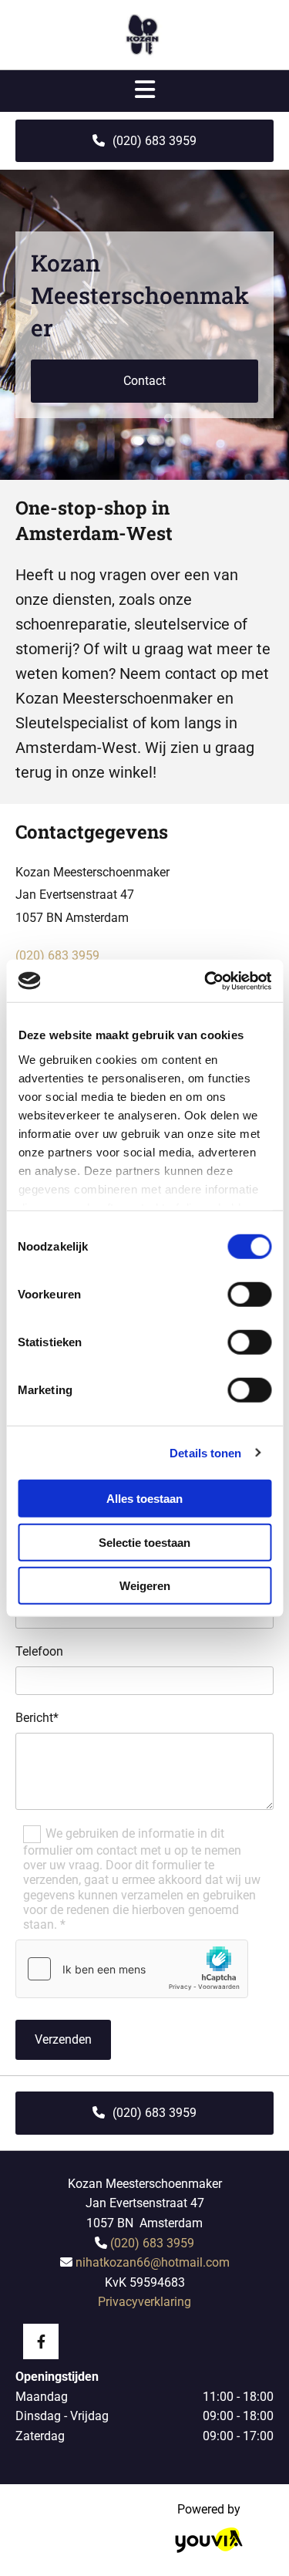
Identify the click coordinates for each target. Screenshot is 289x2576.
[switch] (249, 1295)
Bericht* (37, 1718)
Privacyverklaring (144, 2302)
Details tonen (205, 1452)
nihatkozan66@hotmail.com (153, 2262)
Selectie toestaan (144, 1542)
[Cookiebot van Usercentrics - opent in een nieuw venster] (206, 981)
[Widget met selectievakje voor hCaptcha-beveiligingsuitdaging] (132, 1969)
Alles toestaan (144, 1499)
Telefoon (39, 1651)
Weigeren (145, 1586)
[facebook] (41, 2341)
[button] (144, 141)
